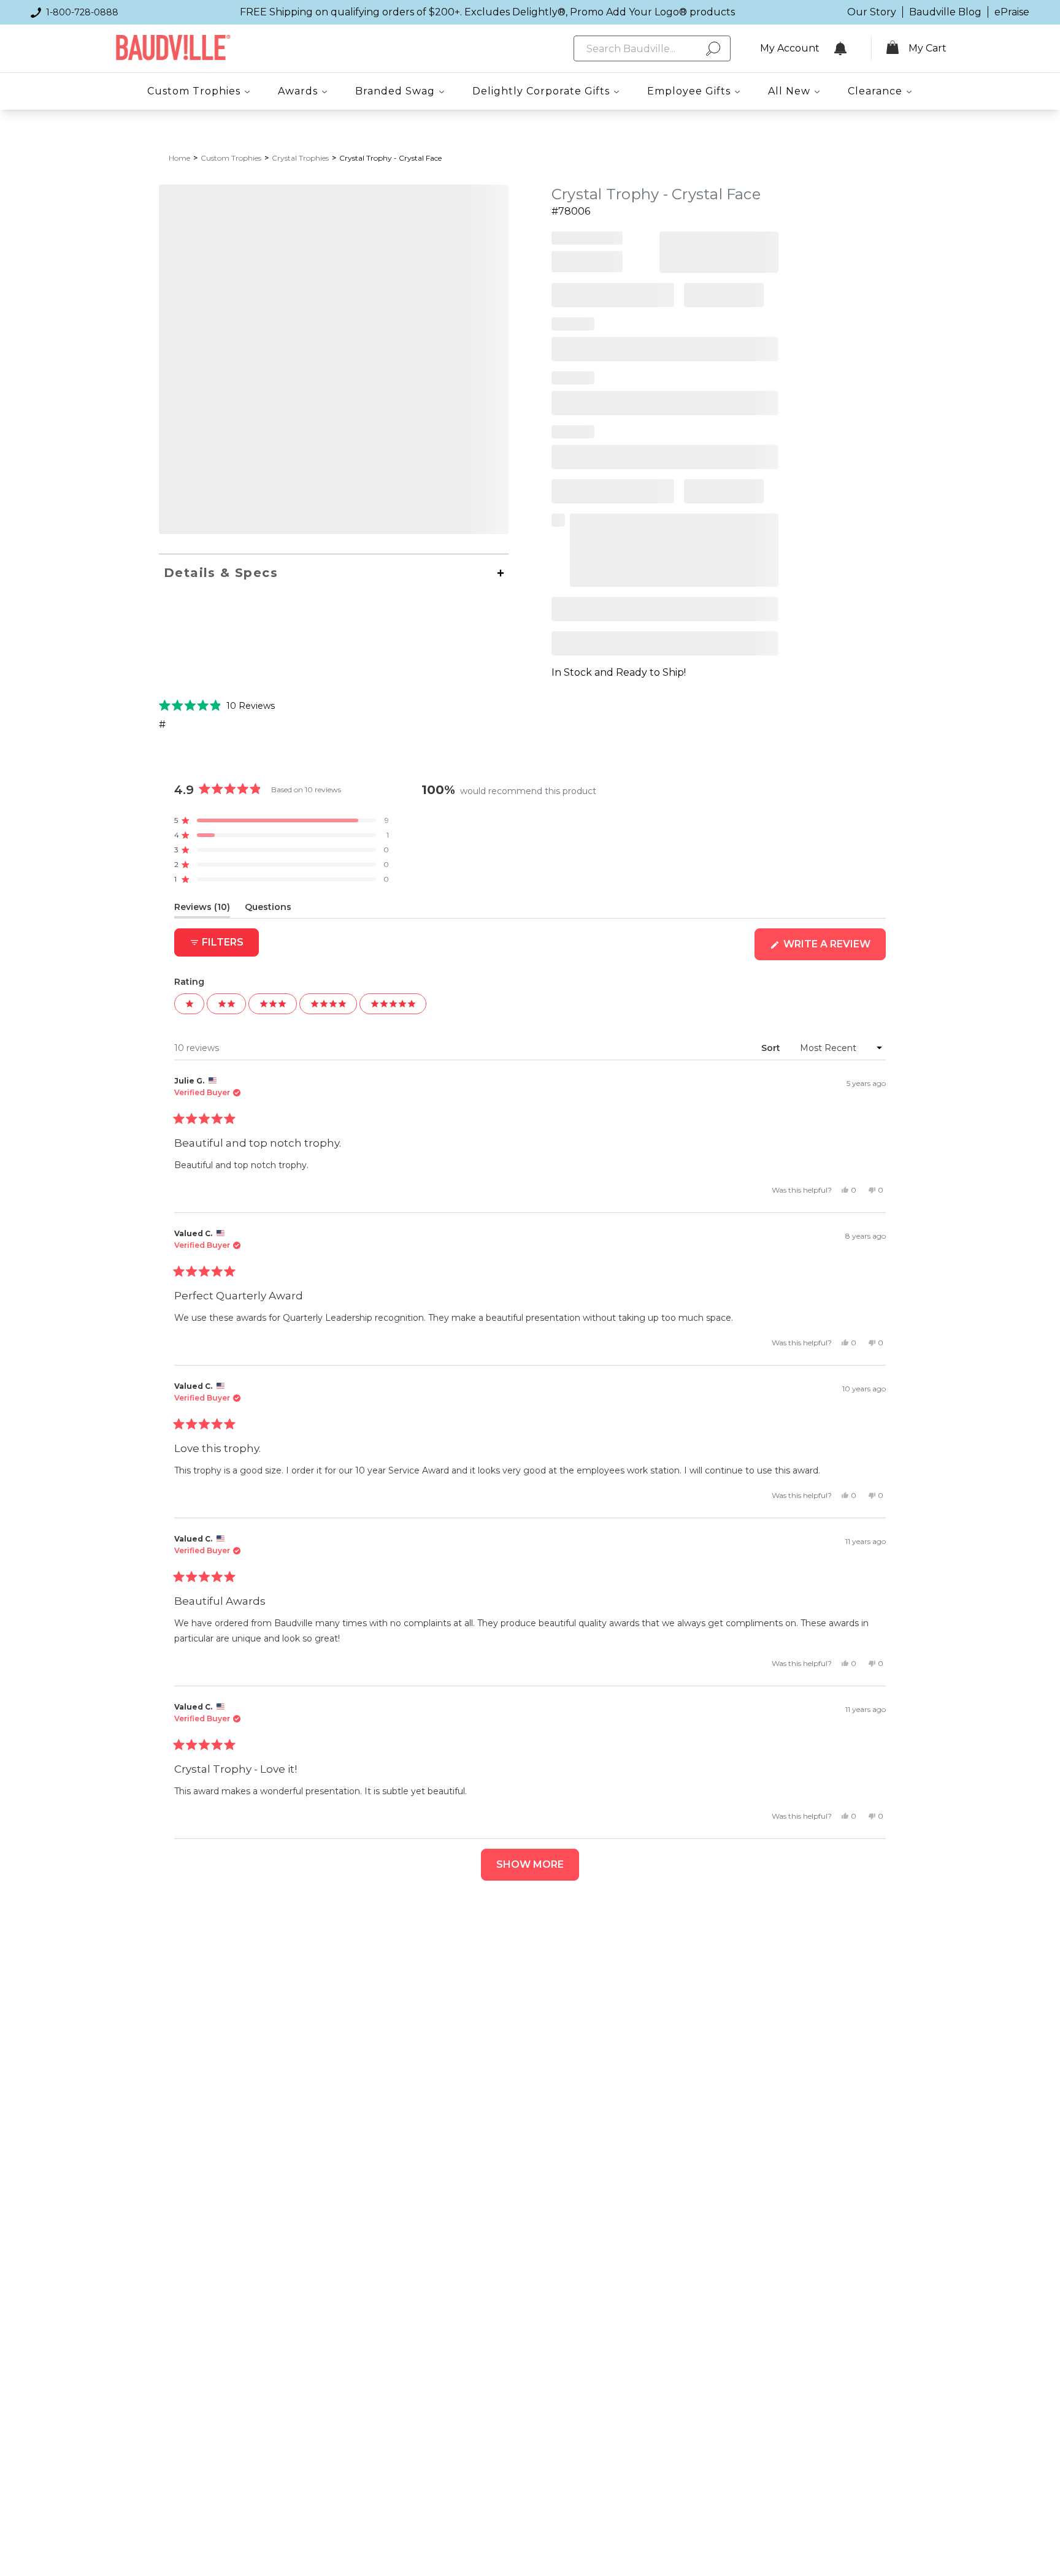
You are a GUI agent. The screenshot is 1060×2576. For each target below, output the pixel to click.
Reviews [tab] (202, 909)
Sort (772, 1048)
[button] (217, 705)
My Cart (927, 48)
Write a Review (833, 949)
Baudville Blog (945, 12)
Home (179, 158)
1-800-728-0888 (82, 12)
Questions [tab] (268, 909)
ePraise (1012, 12)
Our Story (872, 12)
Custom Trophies (231, 158)
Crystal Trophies (300, 158)
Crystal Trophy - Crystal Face (390, 158)
